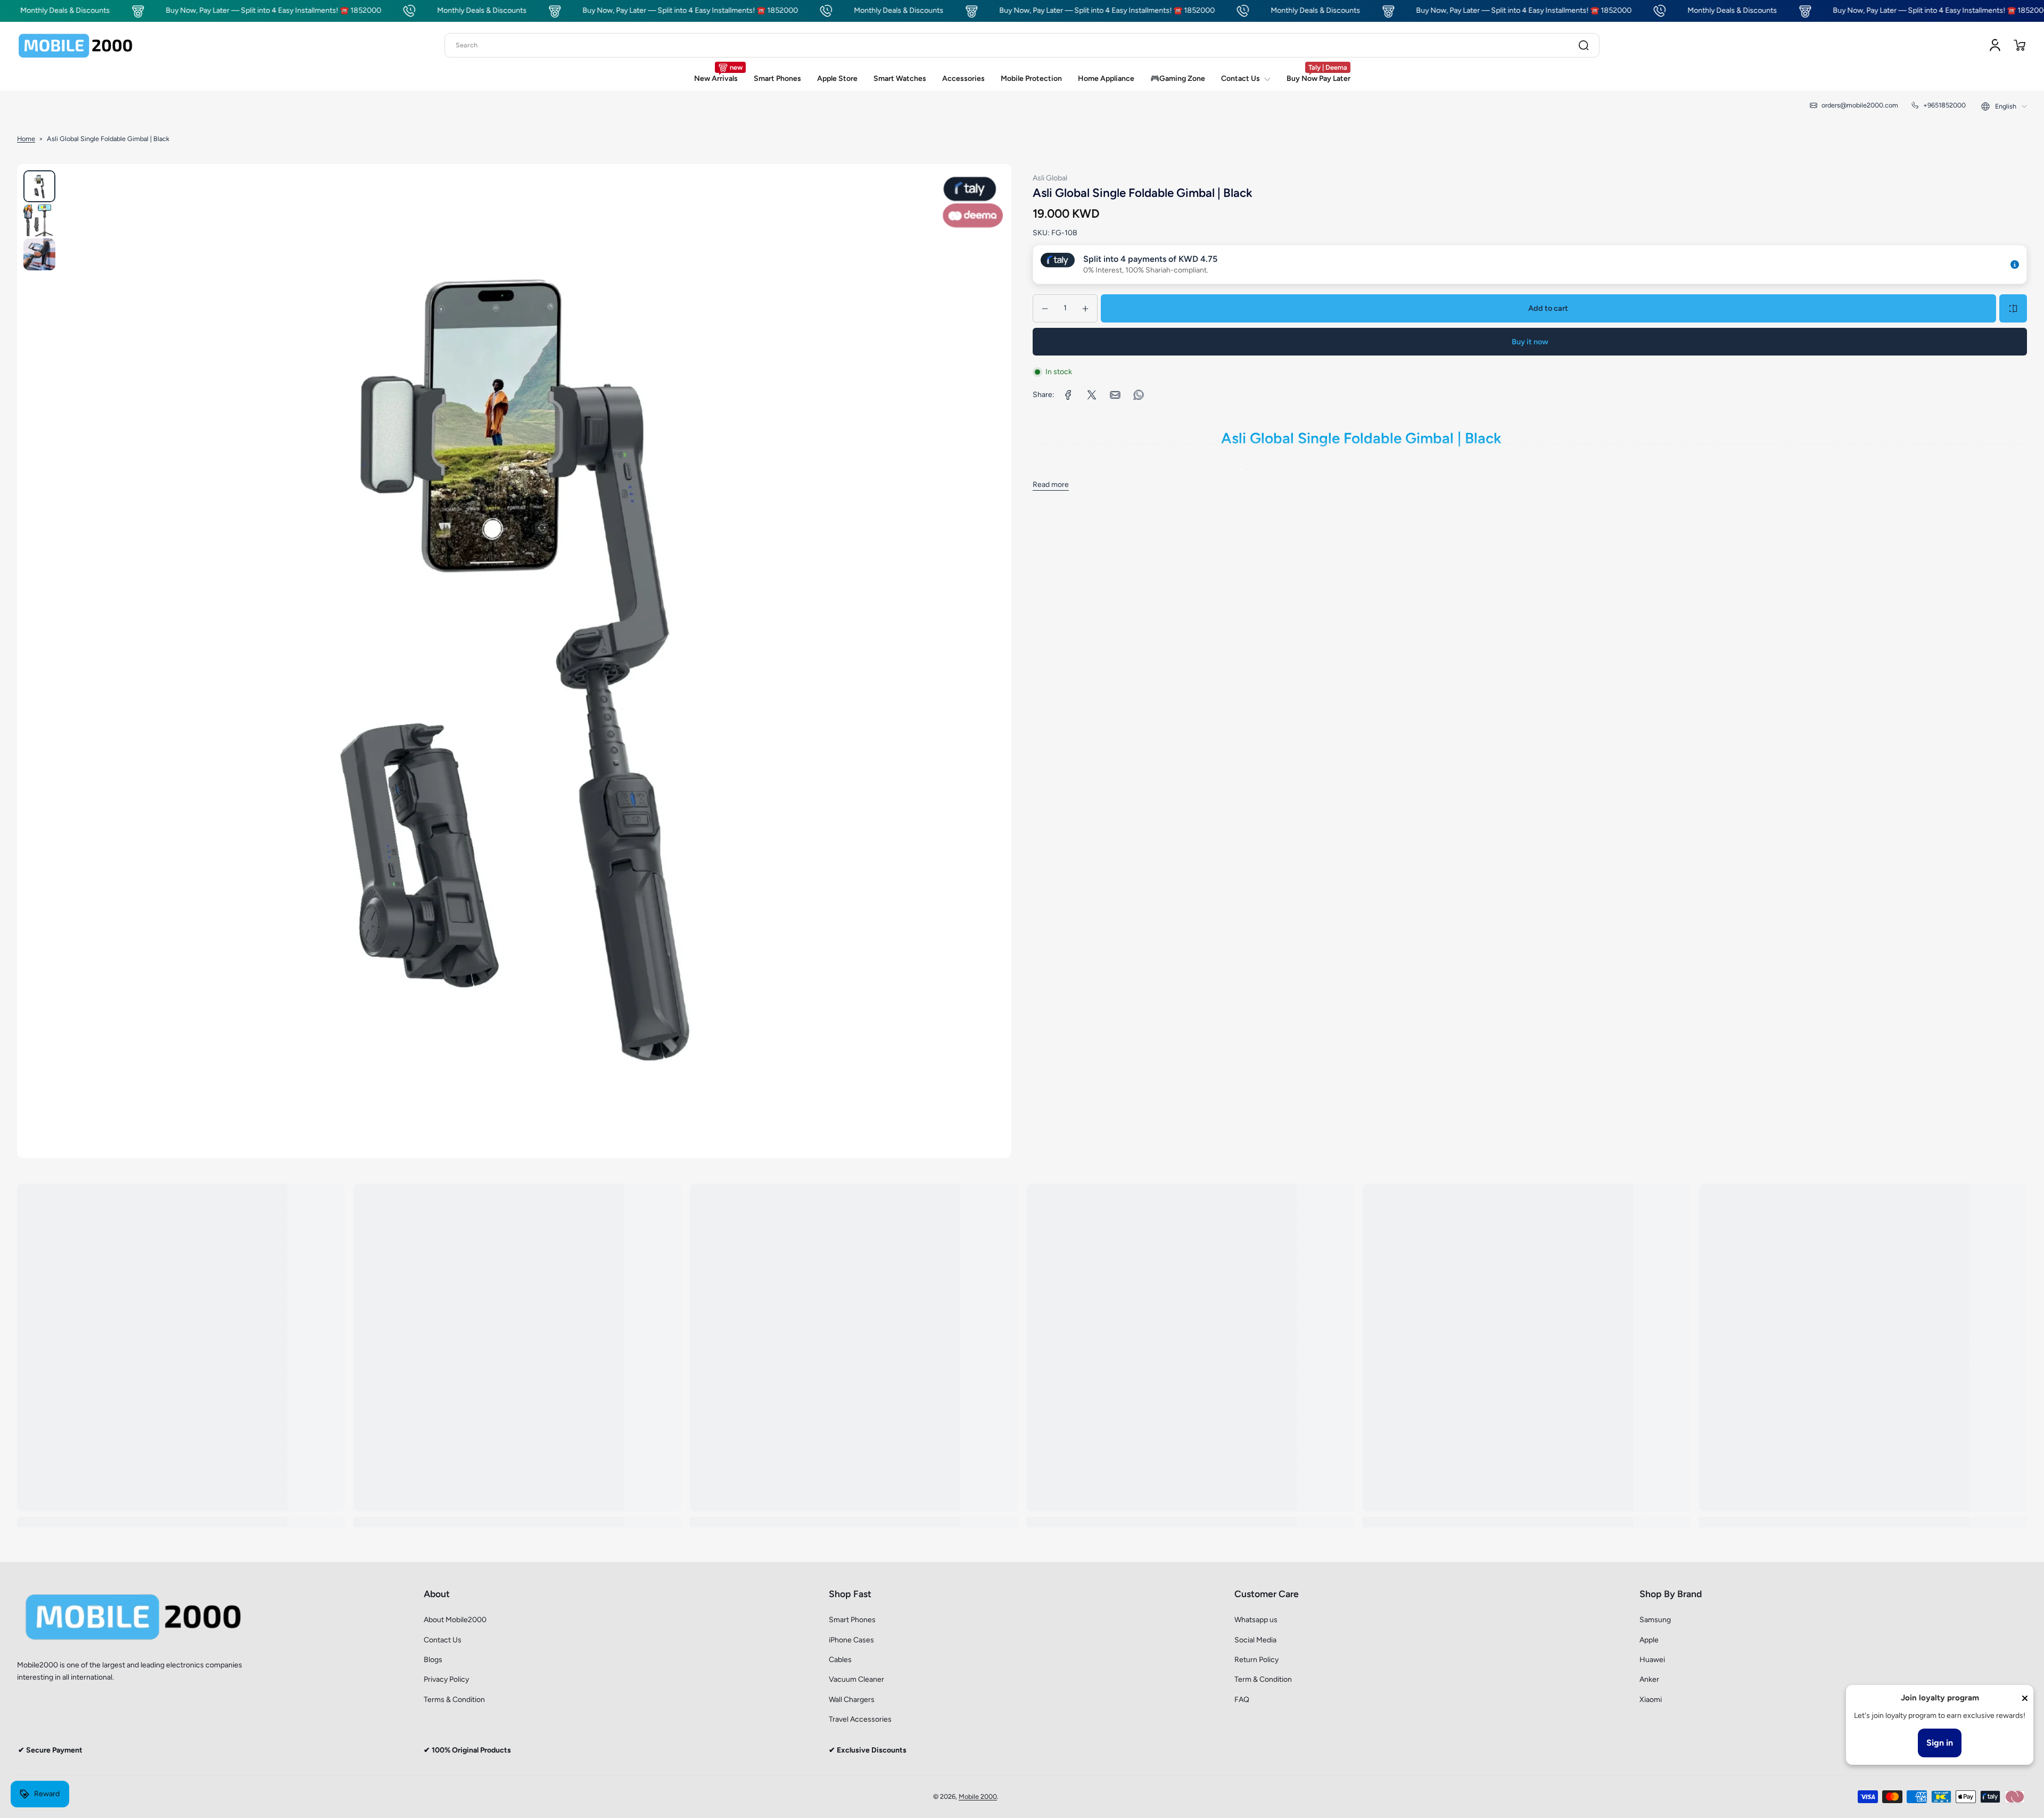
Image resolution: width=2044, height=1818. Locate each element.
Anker (1649, 1679)
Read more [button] (1051, 485)
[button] (2020, 45)
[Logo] (76, 45)
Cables (840, 1660)
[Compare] (2013, 309)
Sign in (1940, 1743)
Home (26, 139)
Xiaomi (1651, 1700)
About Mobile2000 (455, 1620)
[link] (1068, 395)
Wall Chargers (852, 1700)
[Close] (2025, 1698)
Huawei (1652, 1660)
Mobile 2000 (978, 1796)
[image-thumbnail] (39, 186)
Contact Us (443, 1640)
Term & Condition (1263, 1679)
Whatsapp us (1256, 1620)
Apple (1649, 1640)
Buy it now (1530, 342)
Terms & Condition (454, 1700)
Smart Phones (852, 1620)
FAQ (1242, 1700)
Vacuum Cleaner (856, 1679)
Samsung (1655, 1620)
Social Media (1255, 1640)
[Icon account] (1995, 45)
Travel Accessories (860, 1719)
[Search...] (1584, 45)
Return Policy (1256, 1660)
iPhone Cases (851, 1640)
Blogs (433, 1660)
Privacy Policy (446, 1679)
